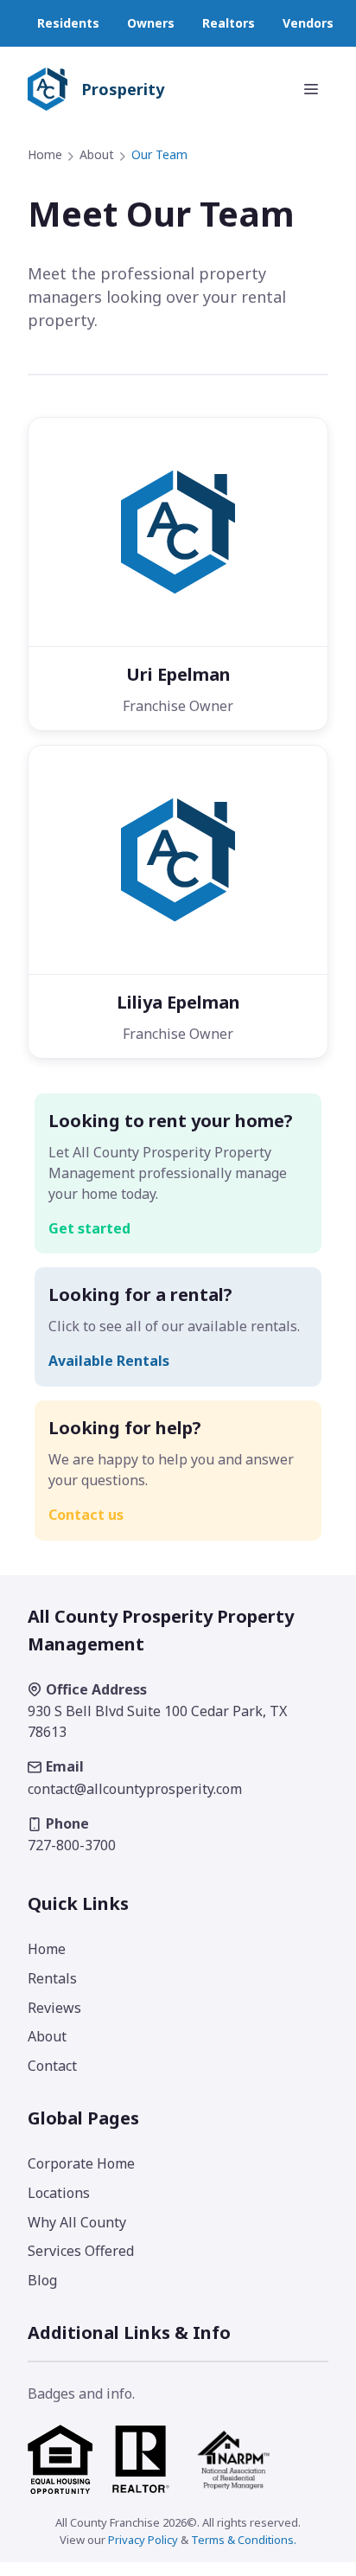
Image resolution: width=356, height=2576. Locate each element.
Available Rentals (109, 1361)
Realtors (229, 23)
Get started (89, 1228)
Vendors (308, 23)
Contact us (86, 1515)
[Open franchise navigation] (311, 89)
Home (45, 154)
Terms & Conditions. (244, 2540)
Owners (151, 23)
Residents (68, 23)
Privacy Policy (143, 2540)
